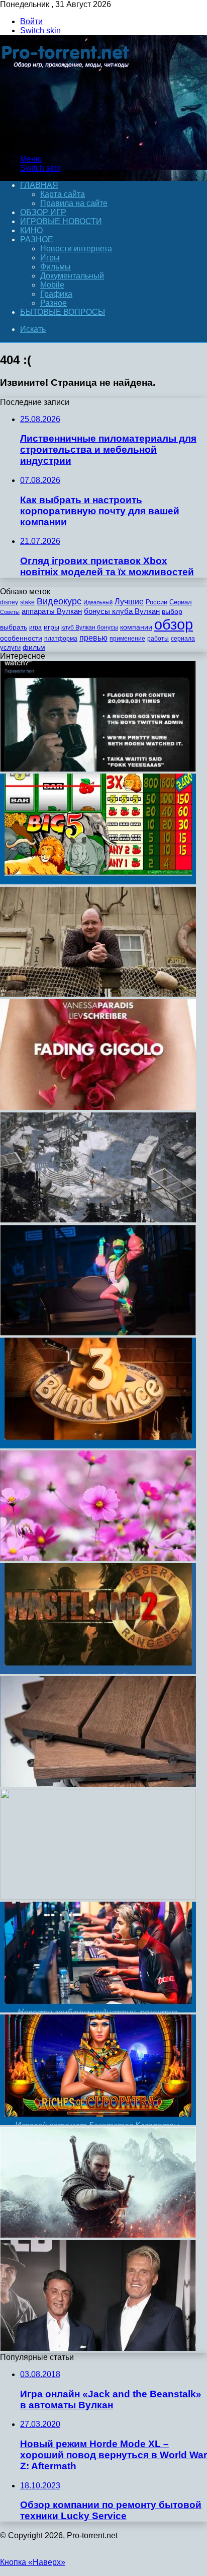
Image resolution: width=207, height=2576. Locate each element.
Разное (37, 239)
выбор (172, 612)
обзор (174, 624)
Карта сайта (63, 194)
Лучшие (129, 602)
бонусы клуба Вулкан (122, 611)
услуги (10, 647)
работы (158, 639)
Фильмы (56, 267)
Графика (56, 294)
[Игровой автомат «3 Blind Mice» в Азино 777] (98, 1446)
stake (27, 602)
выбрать (14, 627)
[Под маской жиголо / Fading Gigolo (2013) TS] (98, 1107)
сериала (183, 639)
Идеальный (98, 602)
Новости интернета (76, 249)
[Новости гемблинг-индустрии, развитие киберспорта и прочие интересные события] (98, 2010)
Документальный (72, 276)
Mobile (52, 285)
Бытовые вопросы (63, 312)
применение (127, 639)
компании (136, 627)
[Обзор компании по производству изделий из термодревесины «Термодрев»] (98, 1784)
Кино (31, 230)
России (157, 602)
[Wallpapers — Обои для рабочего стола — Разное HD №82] (98, 1897)
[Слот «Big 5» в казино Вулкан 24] (98, 882)
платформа (61, 639)
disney (9, 602)
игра (35, 628)
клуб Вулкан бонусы (90, 628)
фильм (34, 647)
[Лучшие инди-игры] (98, 1220)
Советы (10, 612)
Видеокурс (59, 601)
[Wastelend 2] (98, 1671)
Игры (50, 258)
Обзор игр (43, 212)
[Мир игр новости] (67, 142)
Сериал (181, 602)
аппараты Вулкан (52, 611)
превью (93, 638)
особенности (21, 638)
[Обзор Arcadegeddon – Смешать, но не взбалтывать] (98, 1333)
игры (51, 627)
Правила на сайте (74, 203)
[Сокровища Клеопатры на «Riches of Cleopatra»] (98, 2122)
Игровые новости (61, 221)
